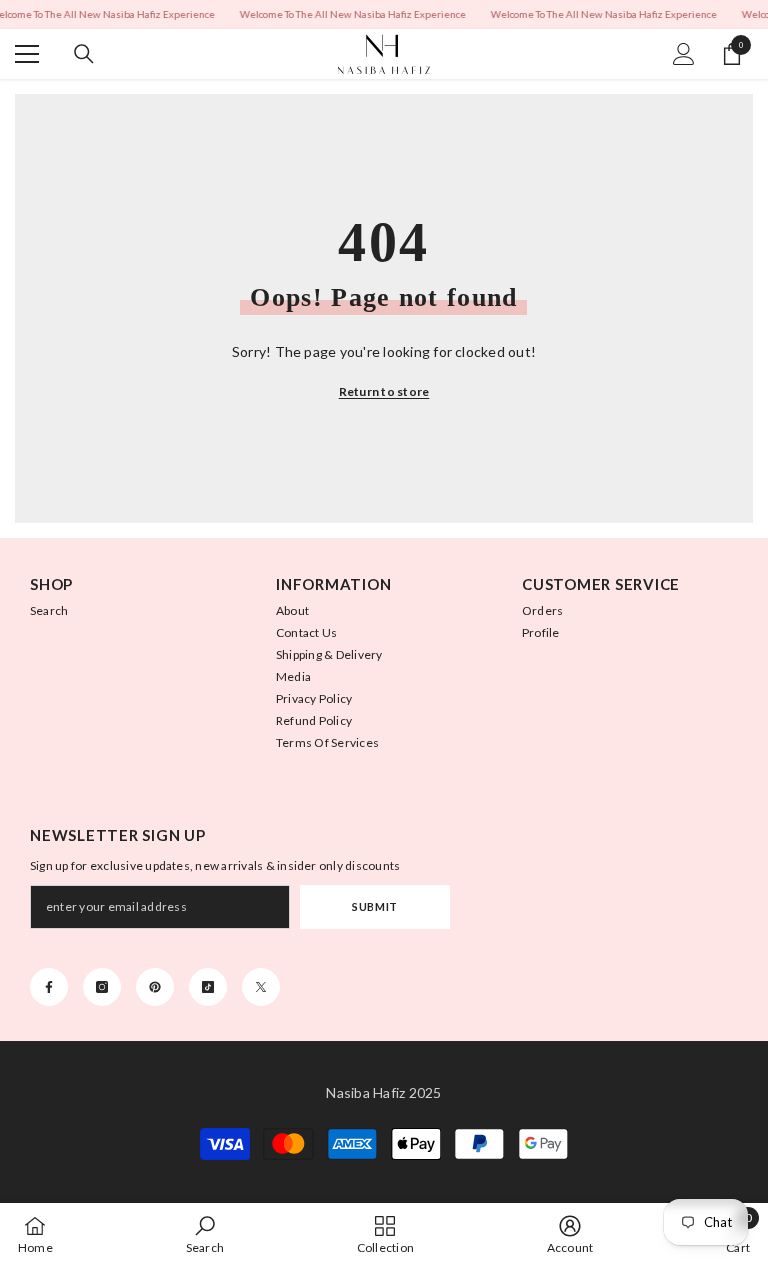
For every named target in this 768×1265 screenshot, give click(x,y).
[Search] (84, 54)
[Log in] (684, 54)
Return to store (384, 391)
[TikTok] (208, 987)
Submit (374, 906)
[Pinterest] (155, 987)
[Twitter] (261, 987)
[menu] (27, 54)
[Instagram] (102, 987)
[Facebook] (49, 987)
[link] (205, 1234)
